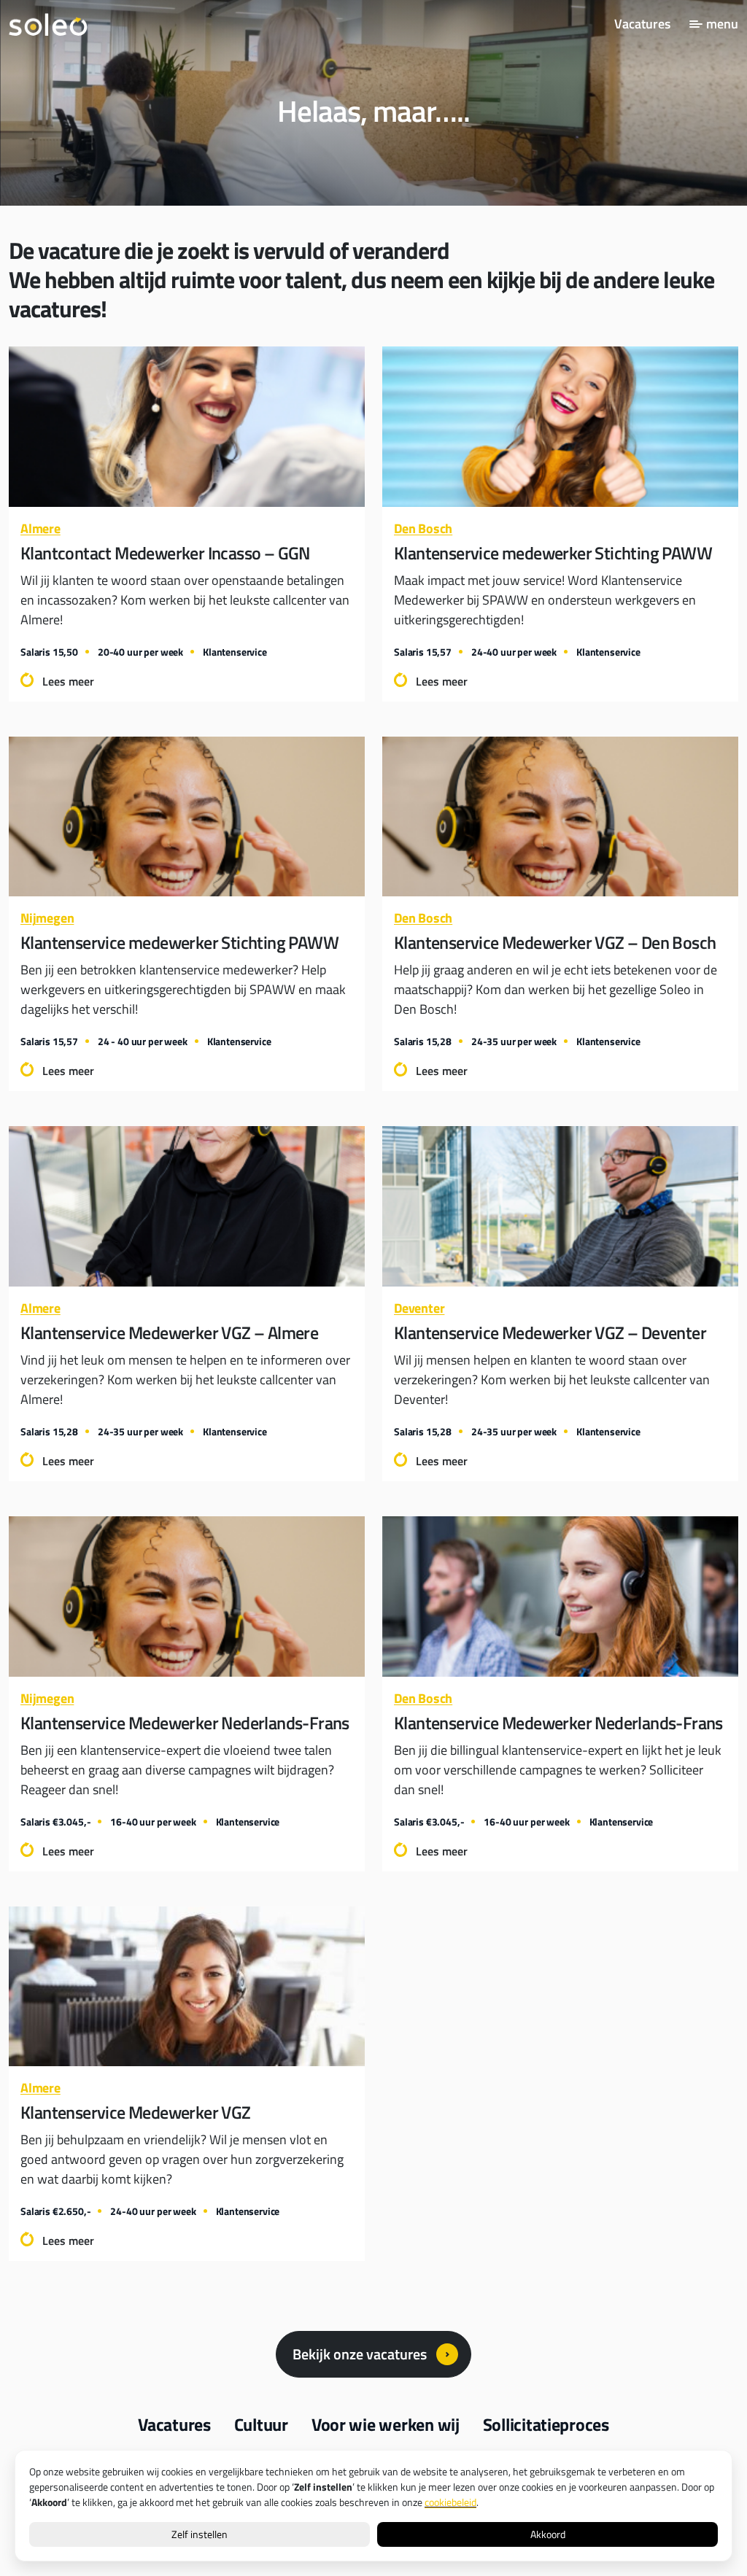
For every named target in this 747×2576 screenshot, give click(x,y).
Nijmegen (47, 918)
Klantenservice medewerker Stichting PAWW (553, 553)
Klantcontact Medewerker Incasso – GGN (165, 553)
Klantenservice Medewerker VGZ (136, 2112)
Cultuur (261, 2424)
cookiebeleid (450, 2502)
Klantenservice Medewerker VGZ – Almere (169, 1332)
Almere (40, 528)
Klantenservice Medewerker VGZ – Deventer (550, 1332)
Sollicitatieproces (546, 2424)
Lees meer (68, 681)
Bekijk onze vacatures (360, 2354)
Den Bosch (423, 528)
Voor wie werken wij (386, 2424)
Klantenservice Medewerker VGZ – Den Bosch (555, 942)
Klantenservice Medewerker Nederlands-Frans (185, 1723)
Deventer (419, 1308)
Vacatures (642, 24)
